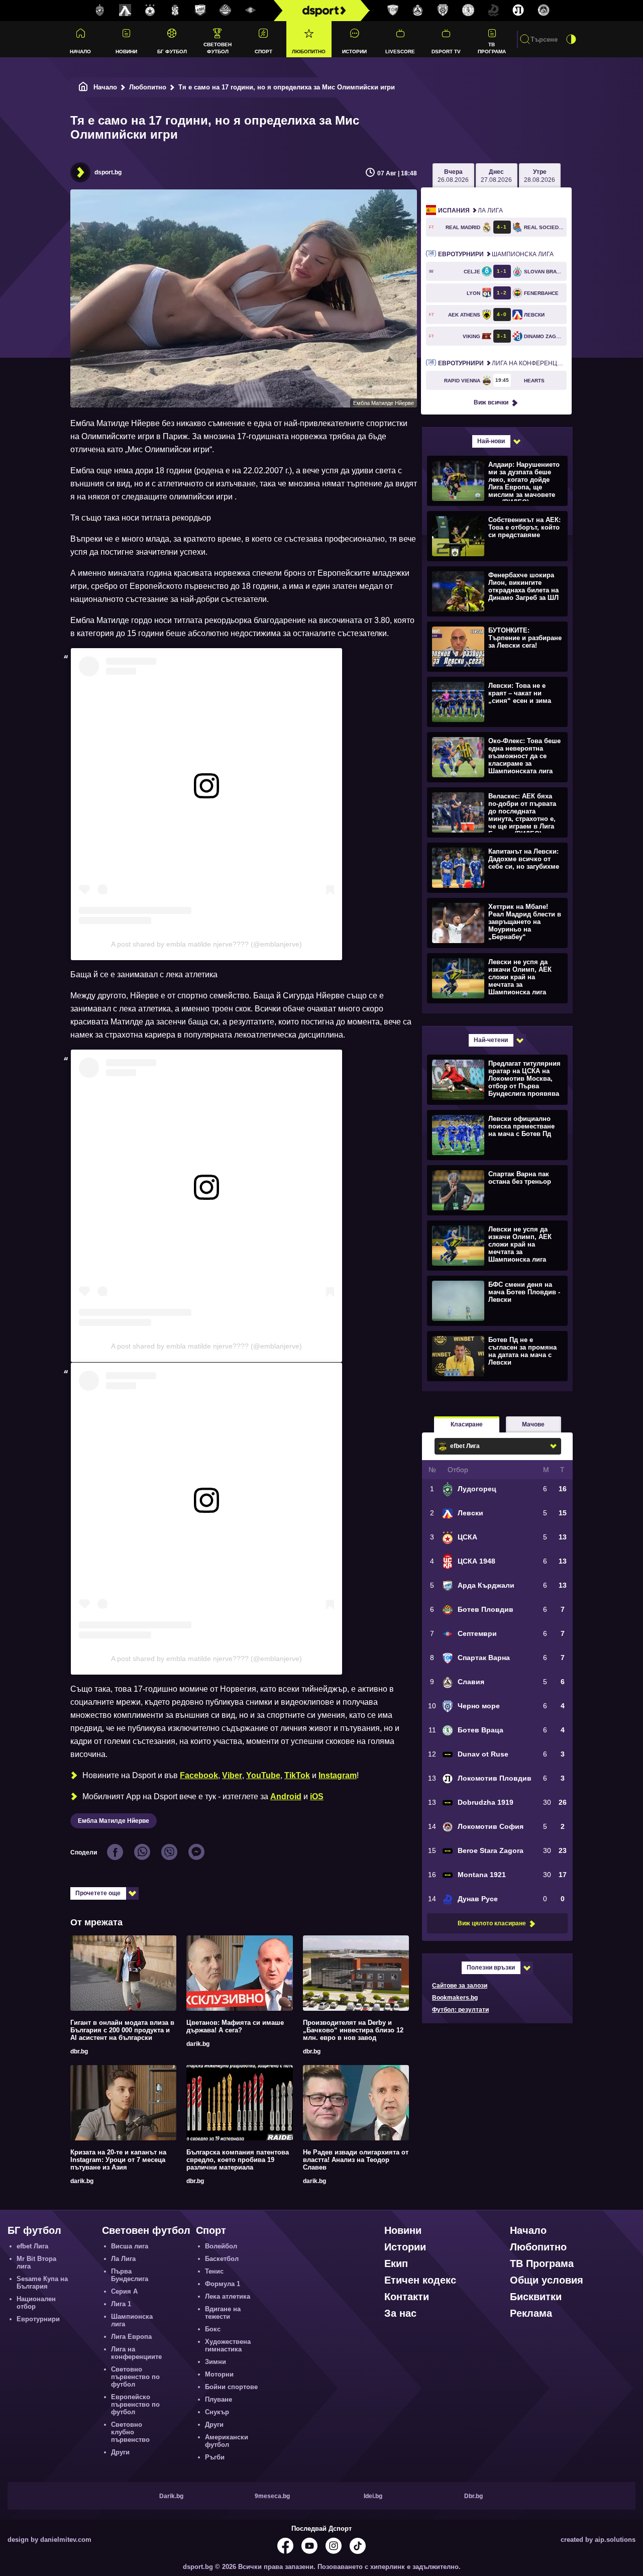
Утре (540, 176)
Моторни (219, 2374)
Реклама (531, 2313)
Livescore (400, 51)
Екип (396, 2263)
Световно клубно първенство (130, 2432)
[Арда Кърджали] (200, 11)
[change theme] (571, 39)
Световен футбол (218, 48)
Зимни (216, 2362)
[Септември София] (251, 11)
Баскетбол (222, 2259)
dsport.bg (108, 172)
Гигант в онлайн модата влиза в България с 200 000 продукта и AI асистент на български (122, 2030)
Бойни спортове (231, 2387)
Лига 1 (121, 2304)
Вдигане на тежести (223, 2313)
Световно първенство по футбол (135, 2377)
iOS (317, 1796)
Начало (80, 51)
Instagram (338, 1775)
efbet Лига (32, 2246)
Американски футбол (227, 2441)
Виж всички (491, 402)
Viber (232, 1775)
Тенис (214, 2271)
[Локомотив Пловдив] (518, 11)
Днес (496, 176)
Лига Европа (131, 2337)
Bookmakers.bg (455, 1998)
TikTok (297, 1775)
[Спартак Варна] (393, 11)
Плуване (219, 2399)
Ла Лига (470, 211)
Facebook (199, 1775)
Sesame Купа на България (42, 2283)
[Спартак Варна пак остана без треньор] (496, 1190)
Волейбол (221, 2246)
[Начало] (83, 87)
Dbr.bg (473, 2496)
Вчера (453, 176)
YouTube (263, 1775)
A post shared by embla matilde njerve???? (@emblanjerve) (206, 944)
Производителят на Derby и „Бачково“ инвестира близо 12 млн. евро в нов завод (353, 2030)
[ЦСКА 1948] (175, 11)
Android (286, 1796)
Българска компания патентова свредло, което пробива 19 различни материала (238, 2160)
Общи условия (547, 2280)
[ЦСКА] (150, 11)
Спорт (263, 51)
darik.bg (198, 2044)
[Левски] (125, 11)
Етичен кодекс (420, 2280)
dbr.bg (79, 2051)
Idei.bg (373, 2496)
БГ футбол (172, 51)
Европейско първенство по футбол (135, 2404)
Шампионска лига (496, 254)
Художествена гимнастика (228, 2345)
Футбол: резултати (460, 2010)
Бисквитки (536, 2297)
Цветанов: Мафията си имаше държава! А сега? (235, 2026)
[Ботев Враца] (468, 11)
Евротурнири (38, 2319)
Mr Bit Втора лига (36, 2262)
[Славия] (418, 11)
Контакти (407, 2297)
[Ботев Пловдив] (226, 11)
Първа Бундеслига (130, 2275)
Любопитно (309, 51)
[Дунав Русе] (493, 11)
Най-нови (491, 441)
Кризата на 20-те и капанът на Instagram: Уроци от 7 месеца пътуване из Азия (118, 2160)
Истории (354, 51)
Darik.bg (171, 2496)
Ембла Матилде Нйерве (114, 1821)
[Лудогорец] (100, 11)
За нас (400, 2313)
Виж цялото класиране (492, 1923)
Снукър (217, 2412)
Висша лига (130, 2246)
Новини (126, 51)
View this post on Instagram (127, 813)
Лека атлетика (228, 2296)
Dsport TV (446, 51)
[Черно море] (443, 11)
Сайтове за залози (460, 1986)
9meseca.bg (272, 2496)
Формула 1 (223, 2284)
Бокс (213, 2329)
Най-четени (491, 1040)
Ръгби (215, 2457)
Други (120, 2452)
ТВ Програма (492, 48)
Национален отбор (36, 2303)
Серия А (124, 2291)
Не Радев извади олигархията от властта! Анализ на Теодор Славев (356, 2160)
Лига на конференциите (502, 363)
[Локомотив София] (544, 11)
